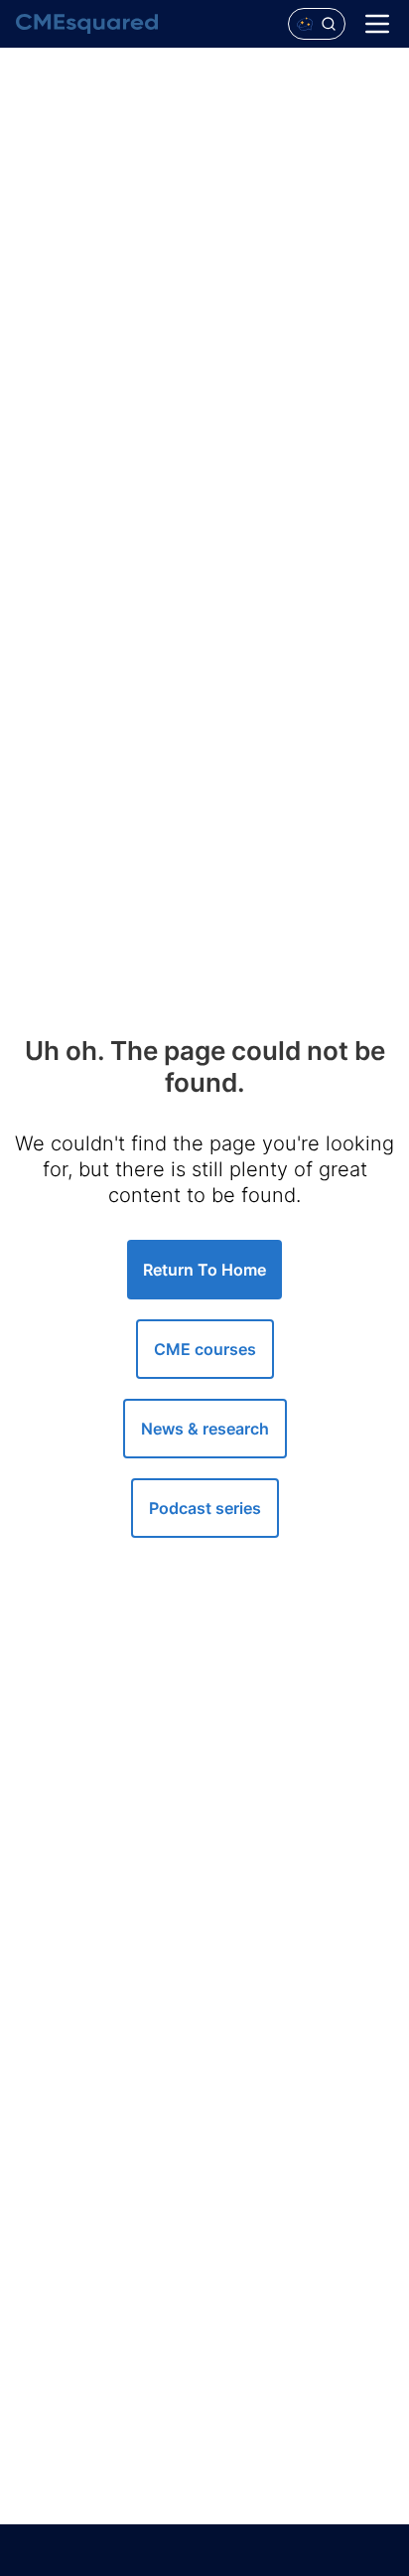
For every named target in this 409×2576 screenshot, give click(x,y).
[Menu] (377, 24)
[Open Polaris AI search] (317, 24)
